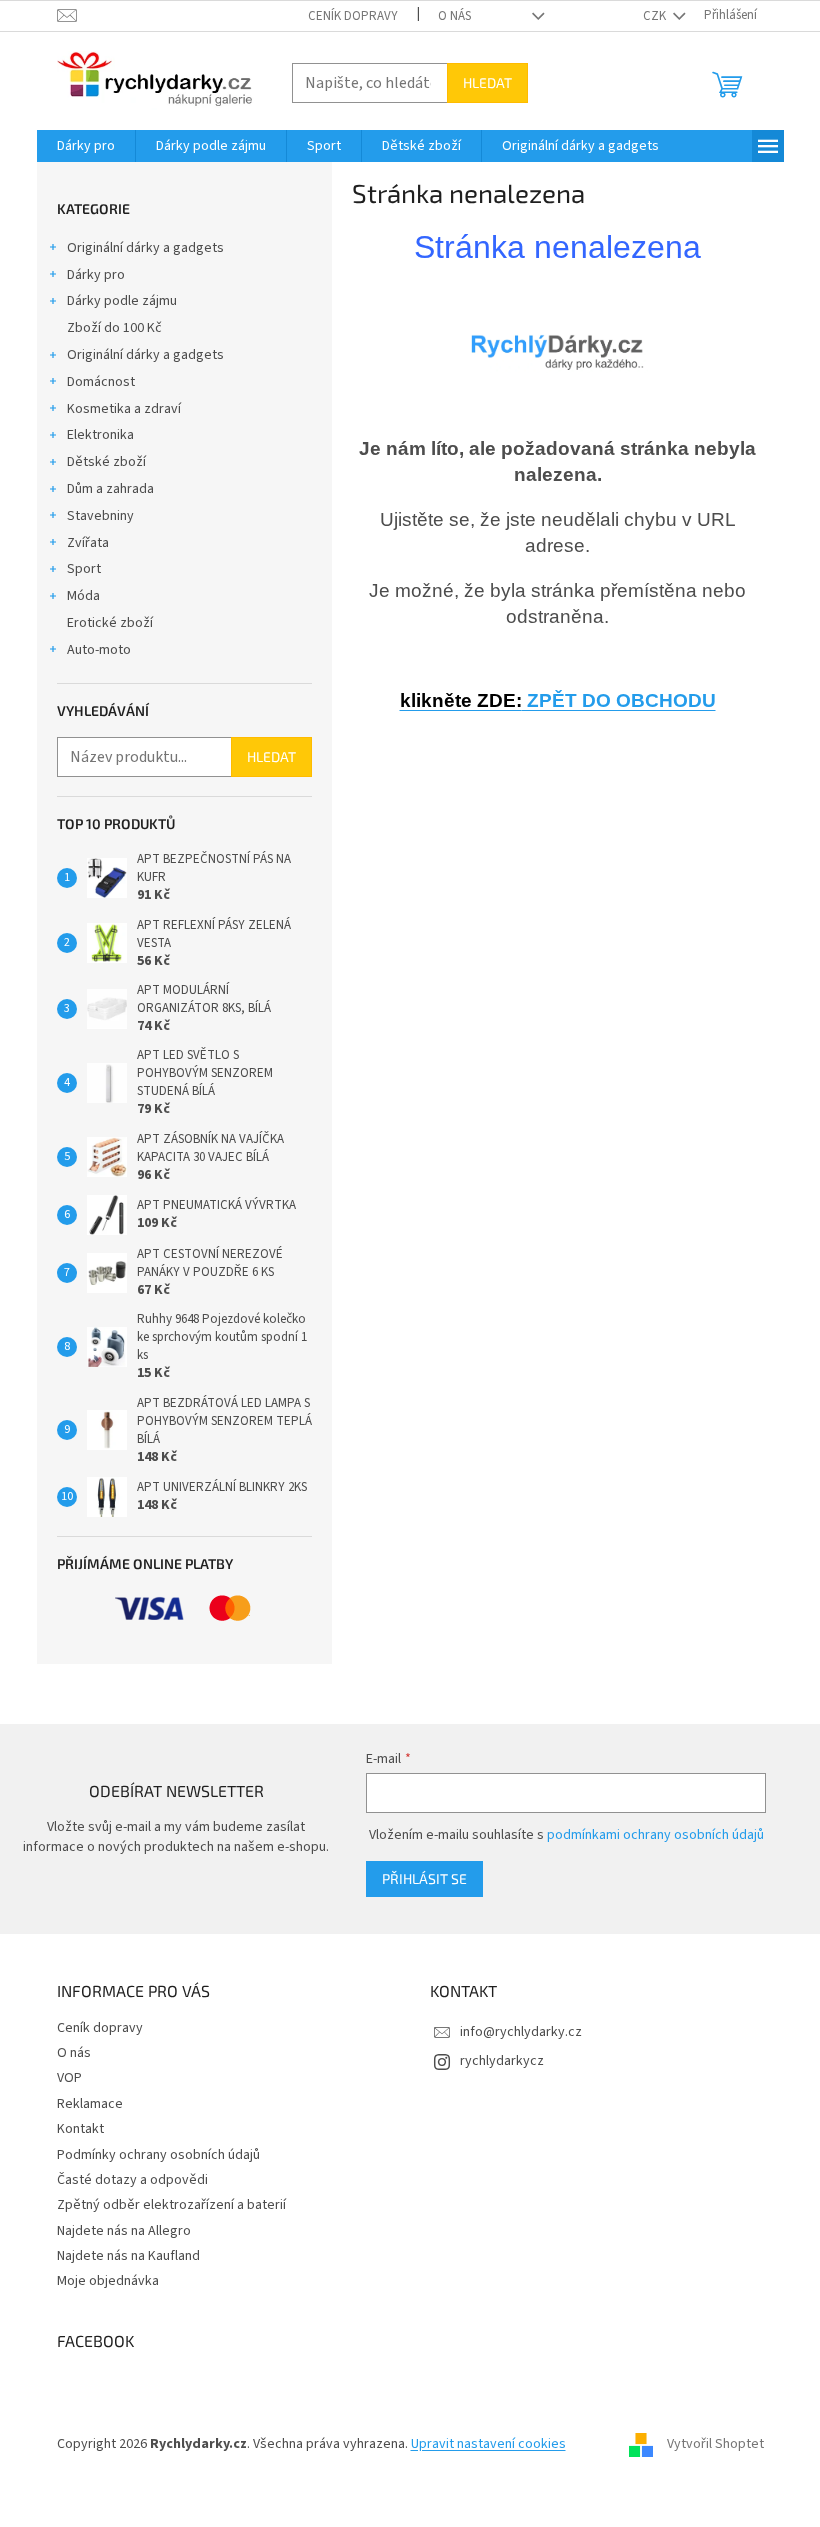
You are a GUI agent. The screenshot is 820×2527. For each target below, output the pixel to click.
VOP (69, 2078)
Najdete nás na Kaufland (128, 2256)
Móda (83, 596)
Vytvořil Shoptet (715, 2444)
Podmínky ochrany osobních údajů (158, 2155)
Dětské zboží (106, 462)
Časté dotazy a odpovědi (132, 2180)
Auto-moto (99, 650)
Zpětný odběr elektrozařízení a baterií (171, 2205)
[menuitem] (86, 146)
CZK (656, 16)
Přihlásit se (424, 1878)
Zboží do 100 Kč (114, 328)
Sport (84, 569)
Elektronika (100, 435)
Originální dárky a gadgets (145, 248)
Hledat (487, 82)
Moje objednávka (108, 2281)
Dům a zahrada (110, 489)
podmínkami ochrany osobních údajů (655, 1835)
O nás (454, 16)
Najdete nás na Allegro (124, 2231)
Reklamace (90, 2104)
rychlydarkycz (502, 2061)
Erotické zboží (110, 623)
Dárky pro (96, 275)
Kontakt (80, 2129)
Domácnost (101, 382)
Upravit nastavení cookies (488, 2444)
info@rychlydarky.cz (521, 2032)
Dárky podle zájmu (122, 301)
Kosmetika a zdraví (124, 409)
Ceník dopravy (353, 16)
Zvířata (88, 543)
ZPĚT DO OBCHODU (558, 700)
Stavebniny (100, 516)
